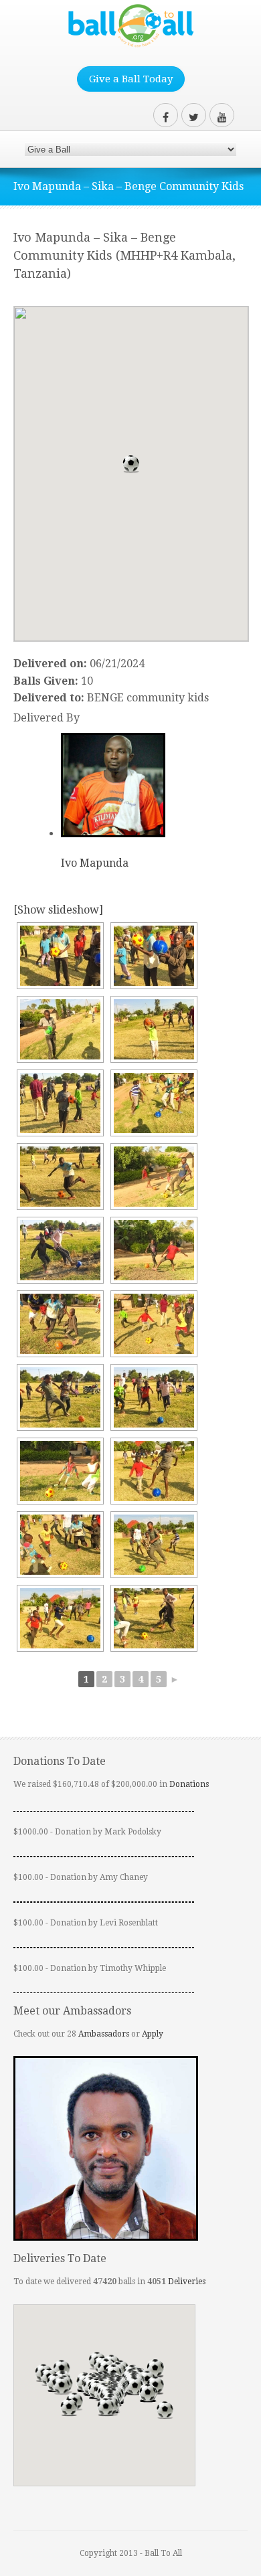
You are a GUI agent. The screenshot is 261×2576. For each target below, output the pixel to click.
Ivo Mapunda (95, 863)
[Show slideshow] (58, 910)
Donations (189, 1784)
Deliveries (187, 2282)
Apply (153, 2034)
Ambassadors (104, 2034)
